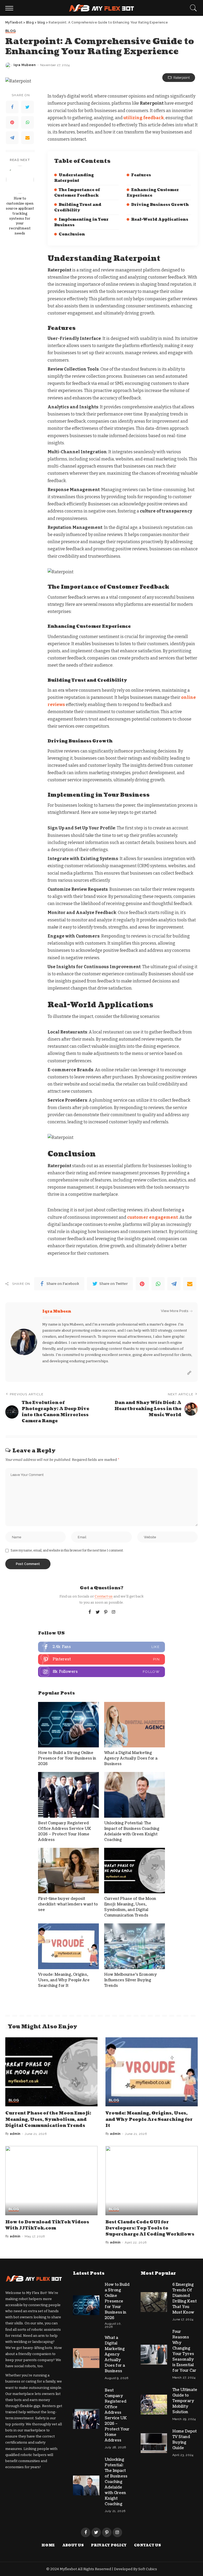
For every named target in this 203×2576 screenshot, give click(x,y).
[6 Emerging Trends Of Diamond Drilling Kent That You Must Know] (154, 2302)
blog (10, 31)
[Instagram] (114, 1612)
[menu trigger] (11, 8)
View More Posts (175, 1311)
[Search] (192, 8)
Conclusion (72, 234)
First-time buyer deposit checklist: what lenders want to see (68, 1904)
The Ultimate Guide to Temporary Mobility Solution (185, 2401)
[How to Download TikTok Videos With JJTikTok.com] (51, 2181)
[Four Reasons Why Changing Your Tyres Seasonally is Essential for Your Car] (154, 2355)
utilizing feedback (144, 118)
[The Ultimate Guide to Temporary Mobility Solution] (154, 2405)
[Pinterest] (12, 122)
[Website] (189, 1373)
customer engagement (153, 1217)
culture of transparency (166, 511)
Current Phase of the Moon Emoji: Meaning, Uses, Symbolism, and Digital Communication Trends (48, 2119)
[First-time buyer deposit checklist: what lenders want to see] (68, 1871)
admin (15, 2134)
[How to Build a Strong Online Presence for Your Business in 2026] (68, 1725)
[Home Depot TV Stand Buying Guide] (154, 2443)
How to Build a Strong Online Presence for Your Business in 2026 (67, 1758)
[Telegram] (12, 138)
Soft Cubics (148, 2569)
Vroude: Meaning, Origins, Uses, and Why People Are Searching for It (64, 1980)
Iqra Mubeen (25, 65)
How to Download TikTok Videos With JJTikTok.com (47, 2225)
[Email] (27, 138)
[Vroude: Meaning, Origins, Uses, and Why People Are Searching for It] (68, 1946)
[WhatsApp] (27, 122)
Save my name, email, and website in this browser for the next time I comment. (67, 1550)
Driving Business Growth (160, 205)
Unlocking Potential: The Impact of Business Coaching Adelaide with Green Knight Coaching (116, 2482)
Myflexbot (69, 2569)
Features (141, 175)
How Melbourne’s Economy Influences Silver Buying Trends (131, 1980)
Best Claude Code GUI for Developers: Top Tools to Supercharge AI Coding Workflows (150, 2228)
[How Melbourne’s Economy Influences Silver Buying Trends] (135, 1946)
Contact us (104, 1596)
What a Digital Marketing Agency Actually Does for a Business (131, 1758)
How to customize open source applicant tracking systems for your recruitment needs (20, 216)
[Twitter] (27, 107)
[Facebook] (12, 107)
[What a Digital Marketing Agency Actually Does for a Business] (135, 1725)
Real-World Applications (160, 220)
